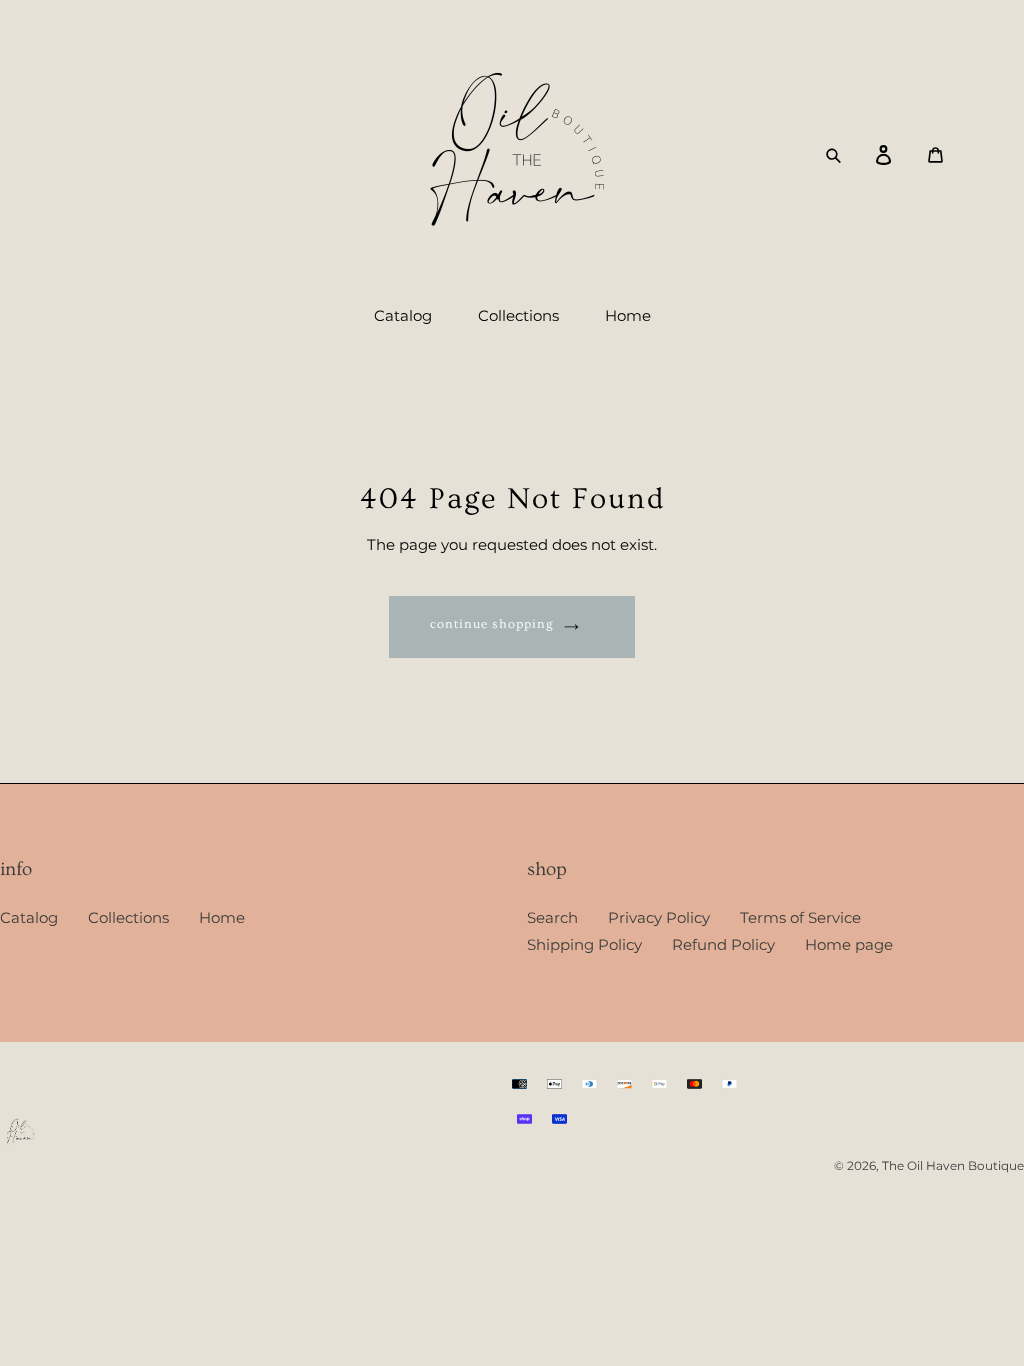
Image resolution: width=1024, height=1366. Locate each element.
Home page (849, 944)
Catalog (29, 917)
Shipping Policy (584, 944)
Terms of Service (800, 917)
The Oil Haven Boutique (953, 1165)
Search (552, 917)
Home (222, 917)
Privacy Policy (659, 917)
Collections (128, 917)
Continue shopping (492, 624)
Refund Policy (723, 944)
